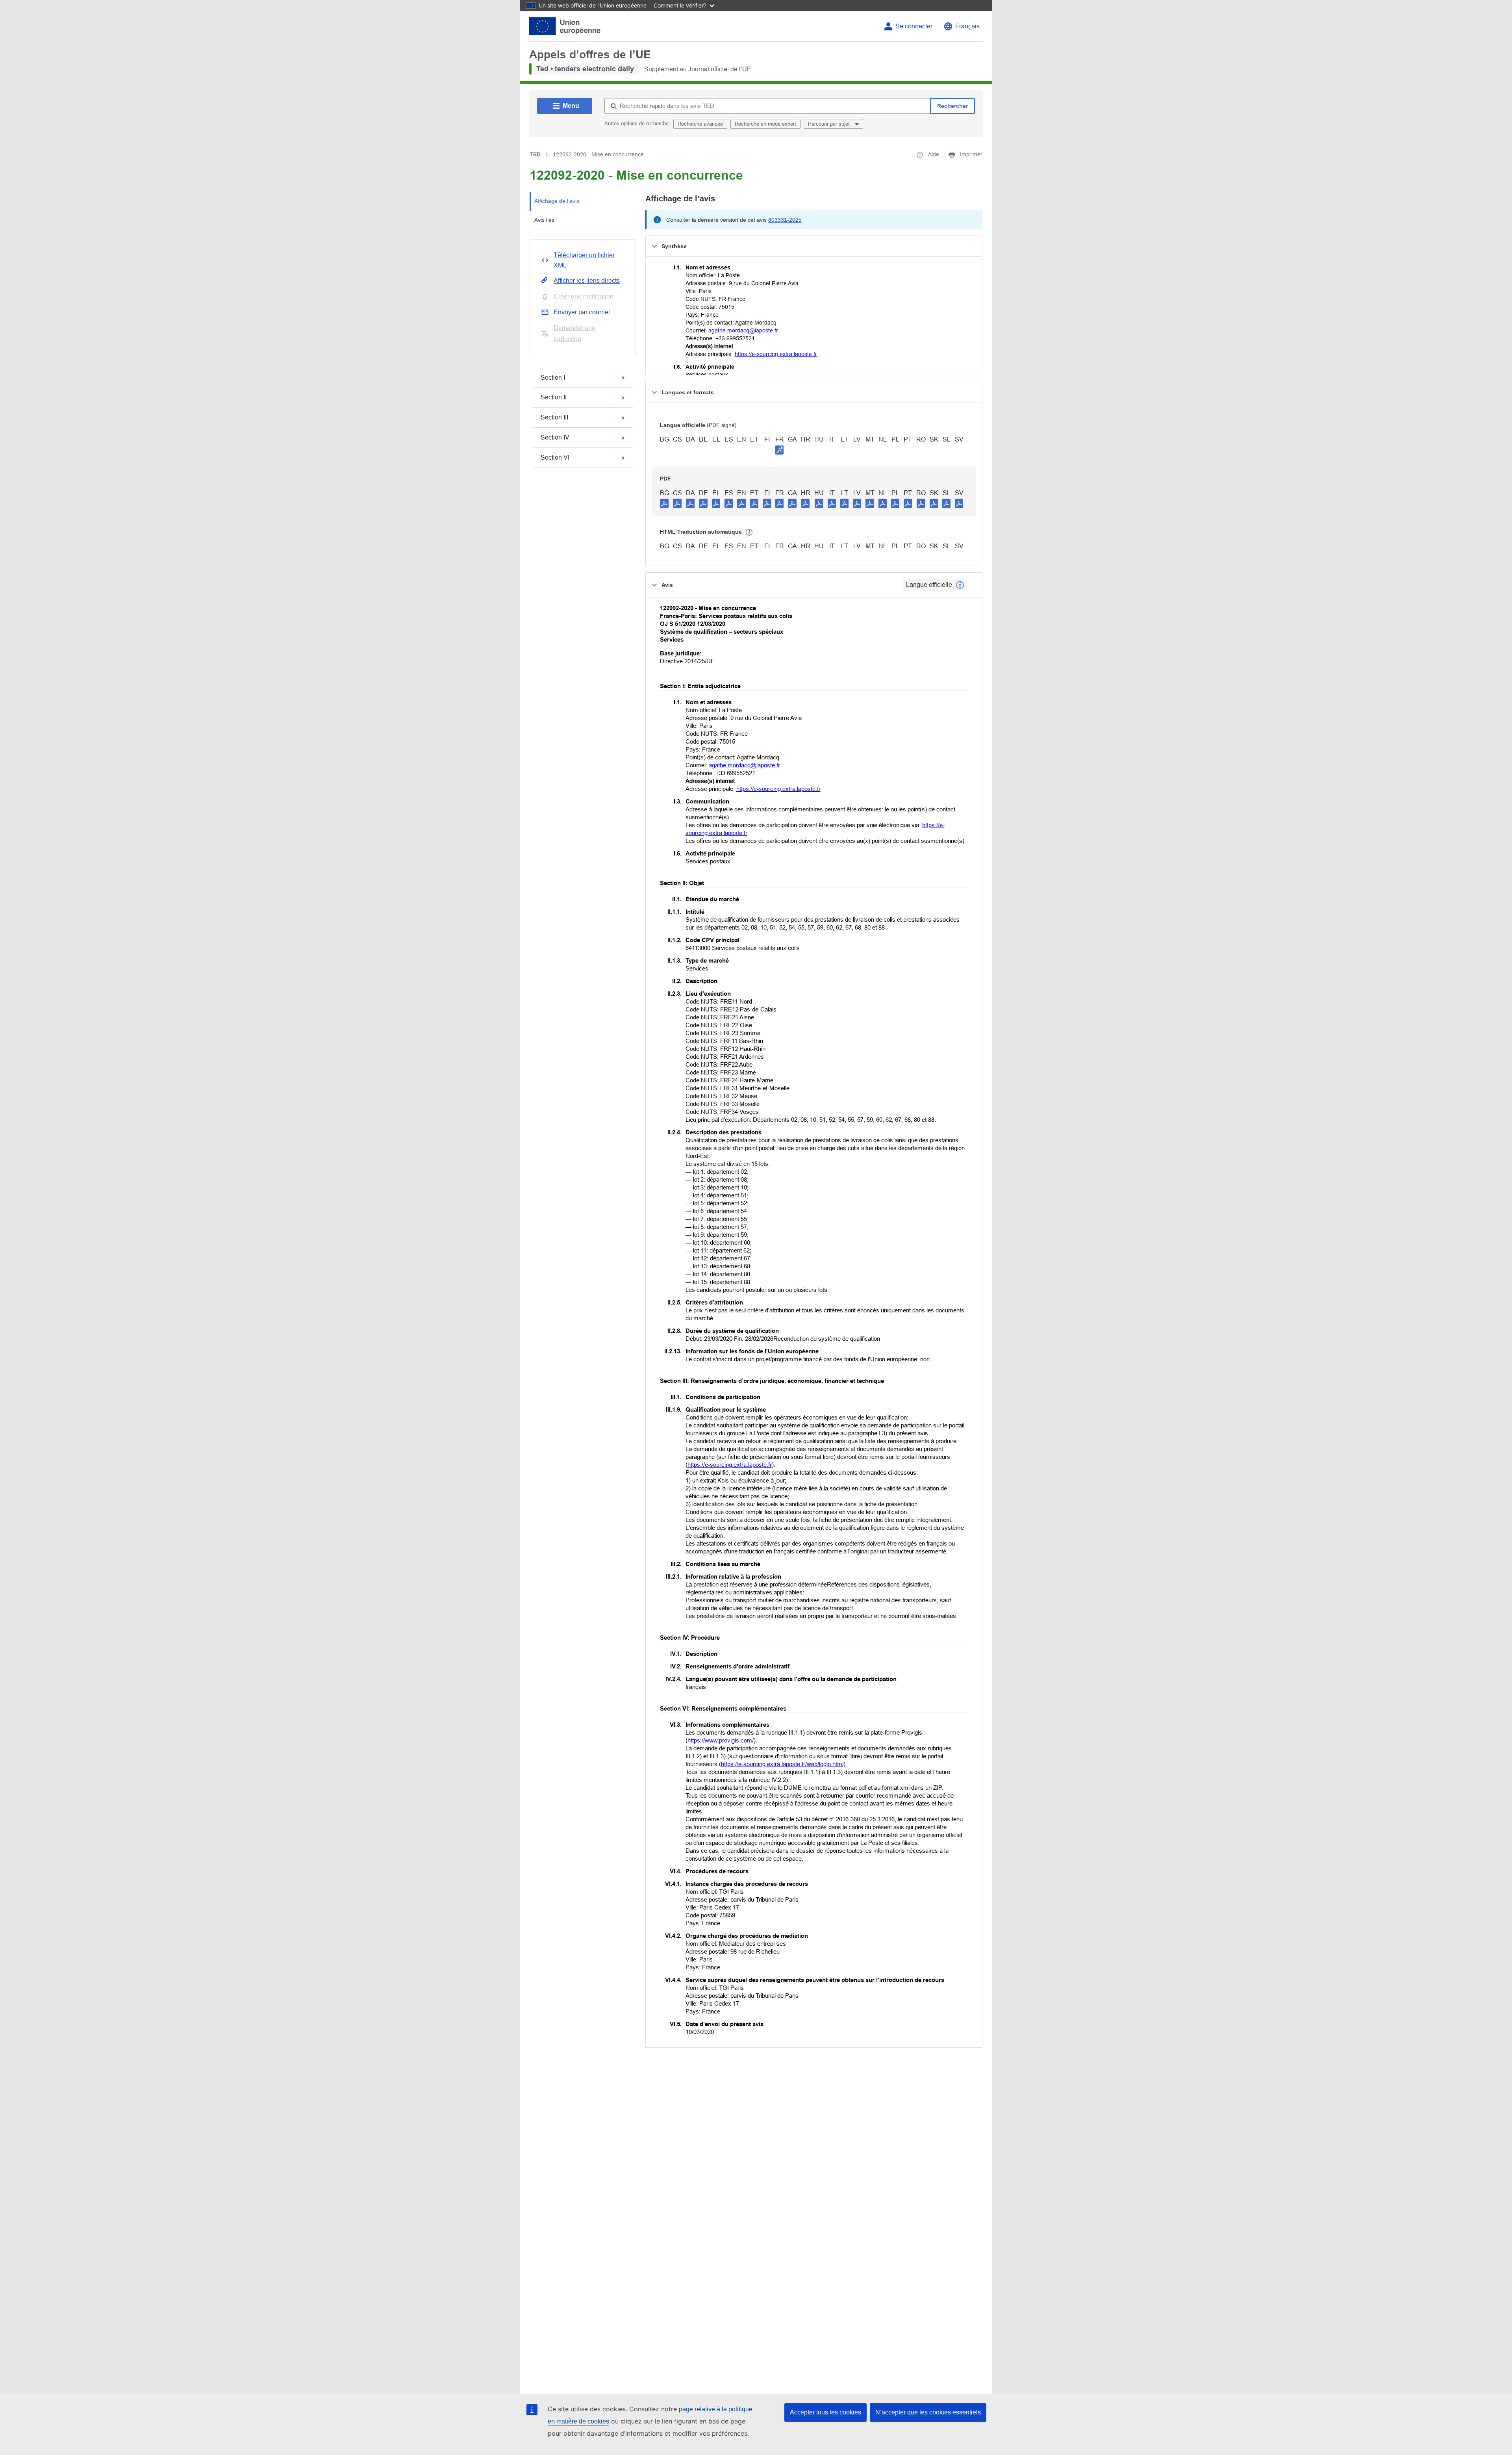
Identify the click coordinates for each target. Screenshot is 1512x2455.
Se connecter (914, 26)
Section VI (555, 457)
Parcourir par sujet (830, 124)
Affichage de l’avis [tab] (557, 201)
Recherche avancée (700, 124)
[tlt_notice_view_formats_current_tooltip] (960, 585)
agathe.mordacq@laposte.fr (743, 330)
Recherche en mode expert (765, 124)
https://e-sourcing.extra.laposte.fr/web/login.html (782, 1764)
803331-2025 (785, 220)
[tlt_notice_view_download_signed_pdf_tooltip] (780, 450)
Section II (554, 397)
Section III (554, 417)
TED (535, 154)
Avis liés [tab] (544, 220)
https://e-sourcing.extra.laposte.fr (776, 354)
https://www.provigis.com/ (721, 1740)
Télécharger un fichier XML (584, 260)
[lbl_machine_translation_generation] (749, 533)
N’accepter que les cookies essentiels (928, 2412)
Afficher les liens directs (587, 281)
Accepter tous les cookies (825, 2412)
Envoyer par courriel (582, 312)
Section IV (555, 437)
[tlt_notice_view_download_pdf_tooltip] (664, 503)
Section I (553, 378)
